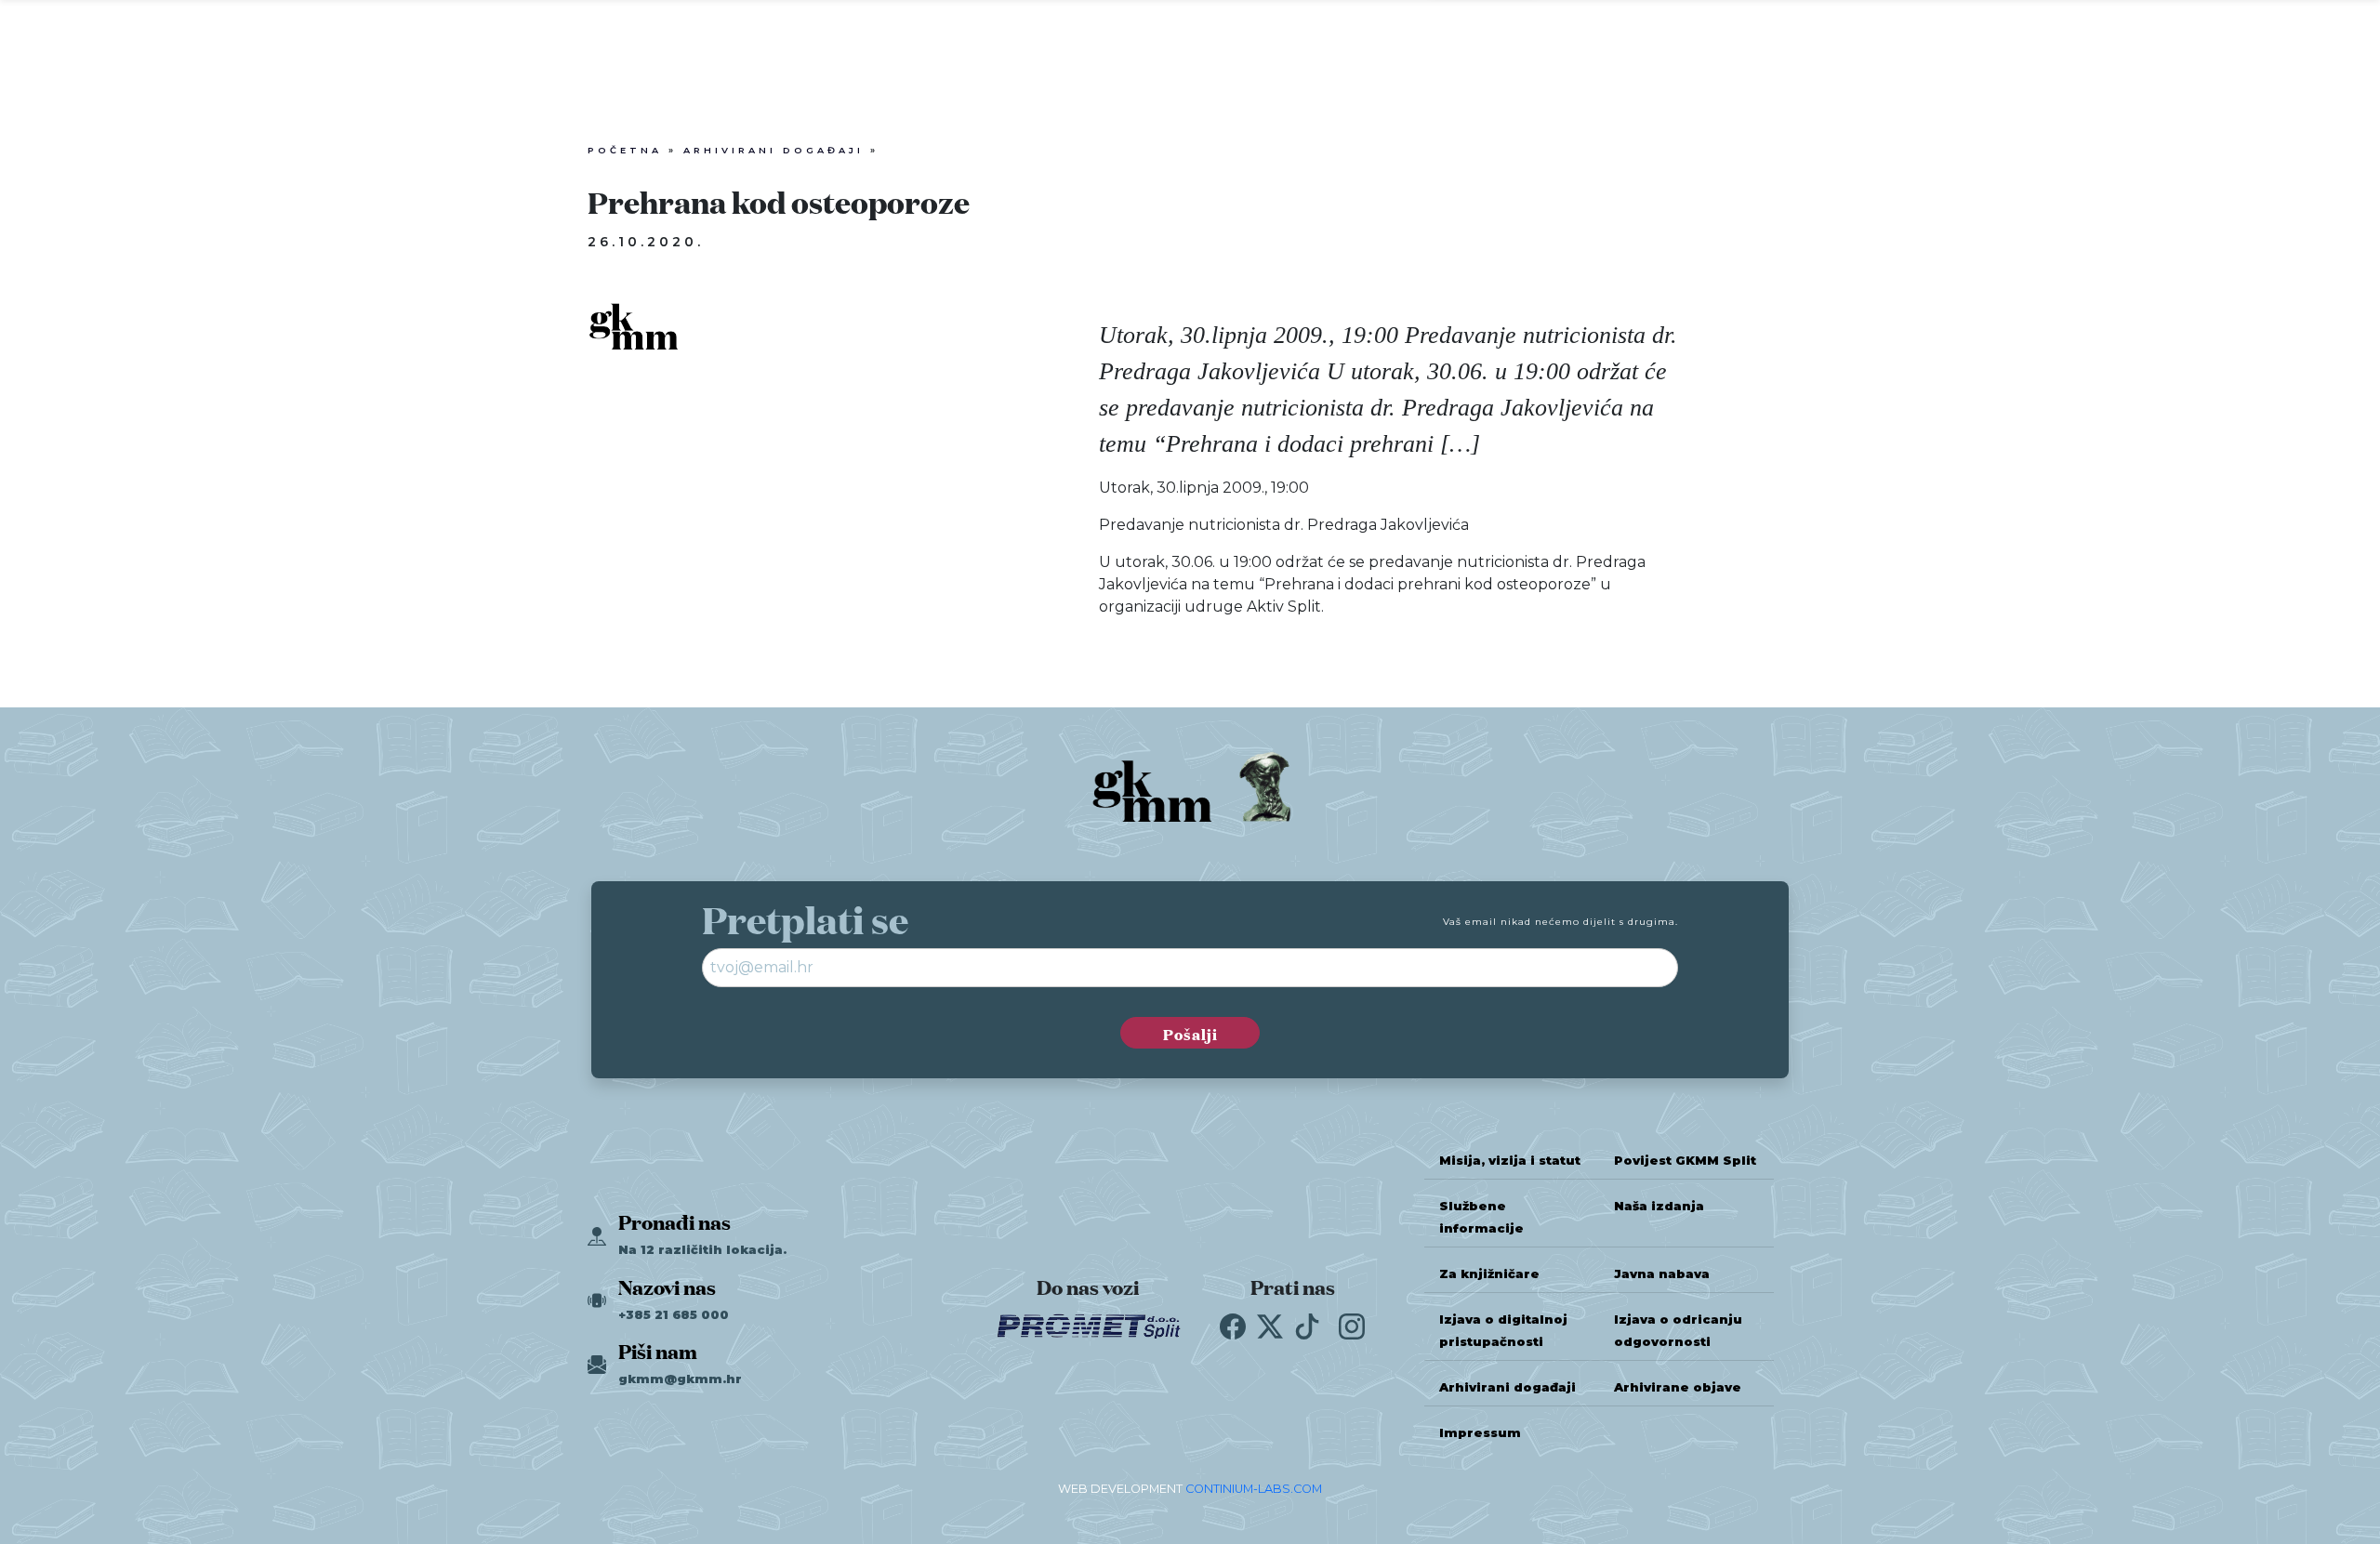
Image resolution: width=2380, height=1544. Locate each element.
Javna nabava (1662, 1274)
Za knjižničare (1489, 1274)
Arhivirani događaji (773, 150)
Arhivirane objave (1678, 1387)
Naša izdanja (1659, 1206)
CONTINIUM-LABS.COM (1254, 1489)
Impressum (1480, 1433)
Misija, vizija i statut (1510, 1161)
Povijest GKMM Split (1685, 1161)
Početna (625, 150)
